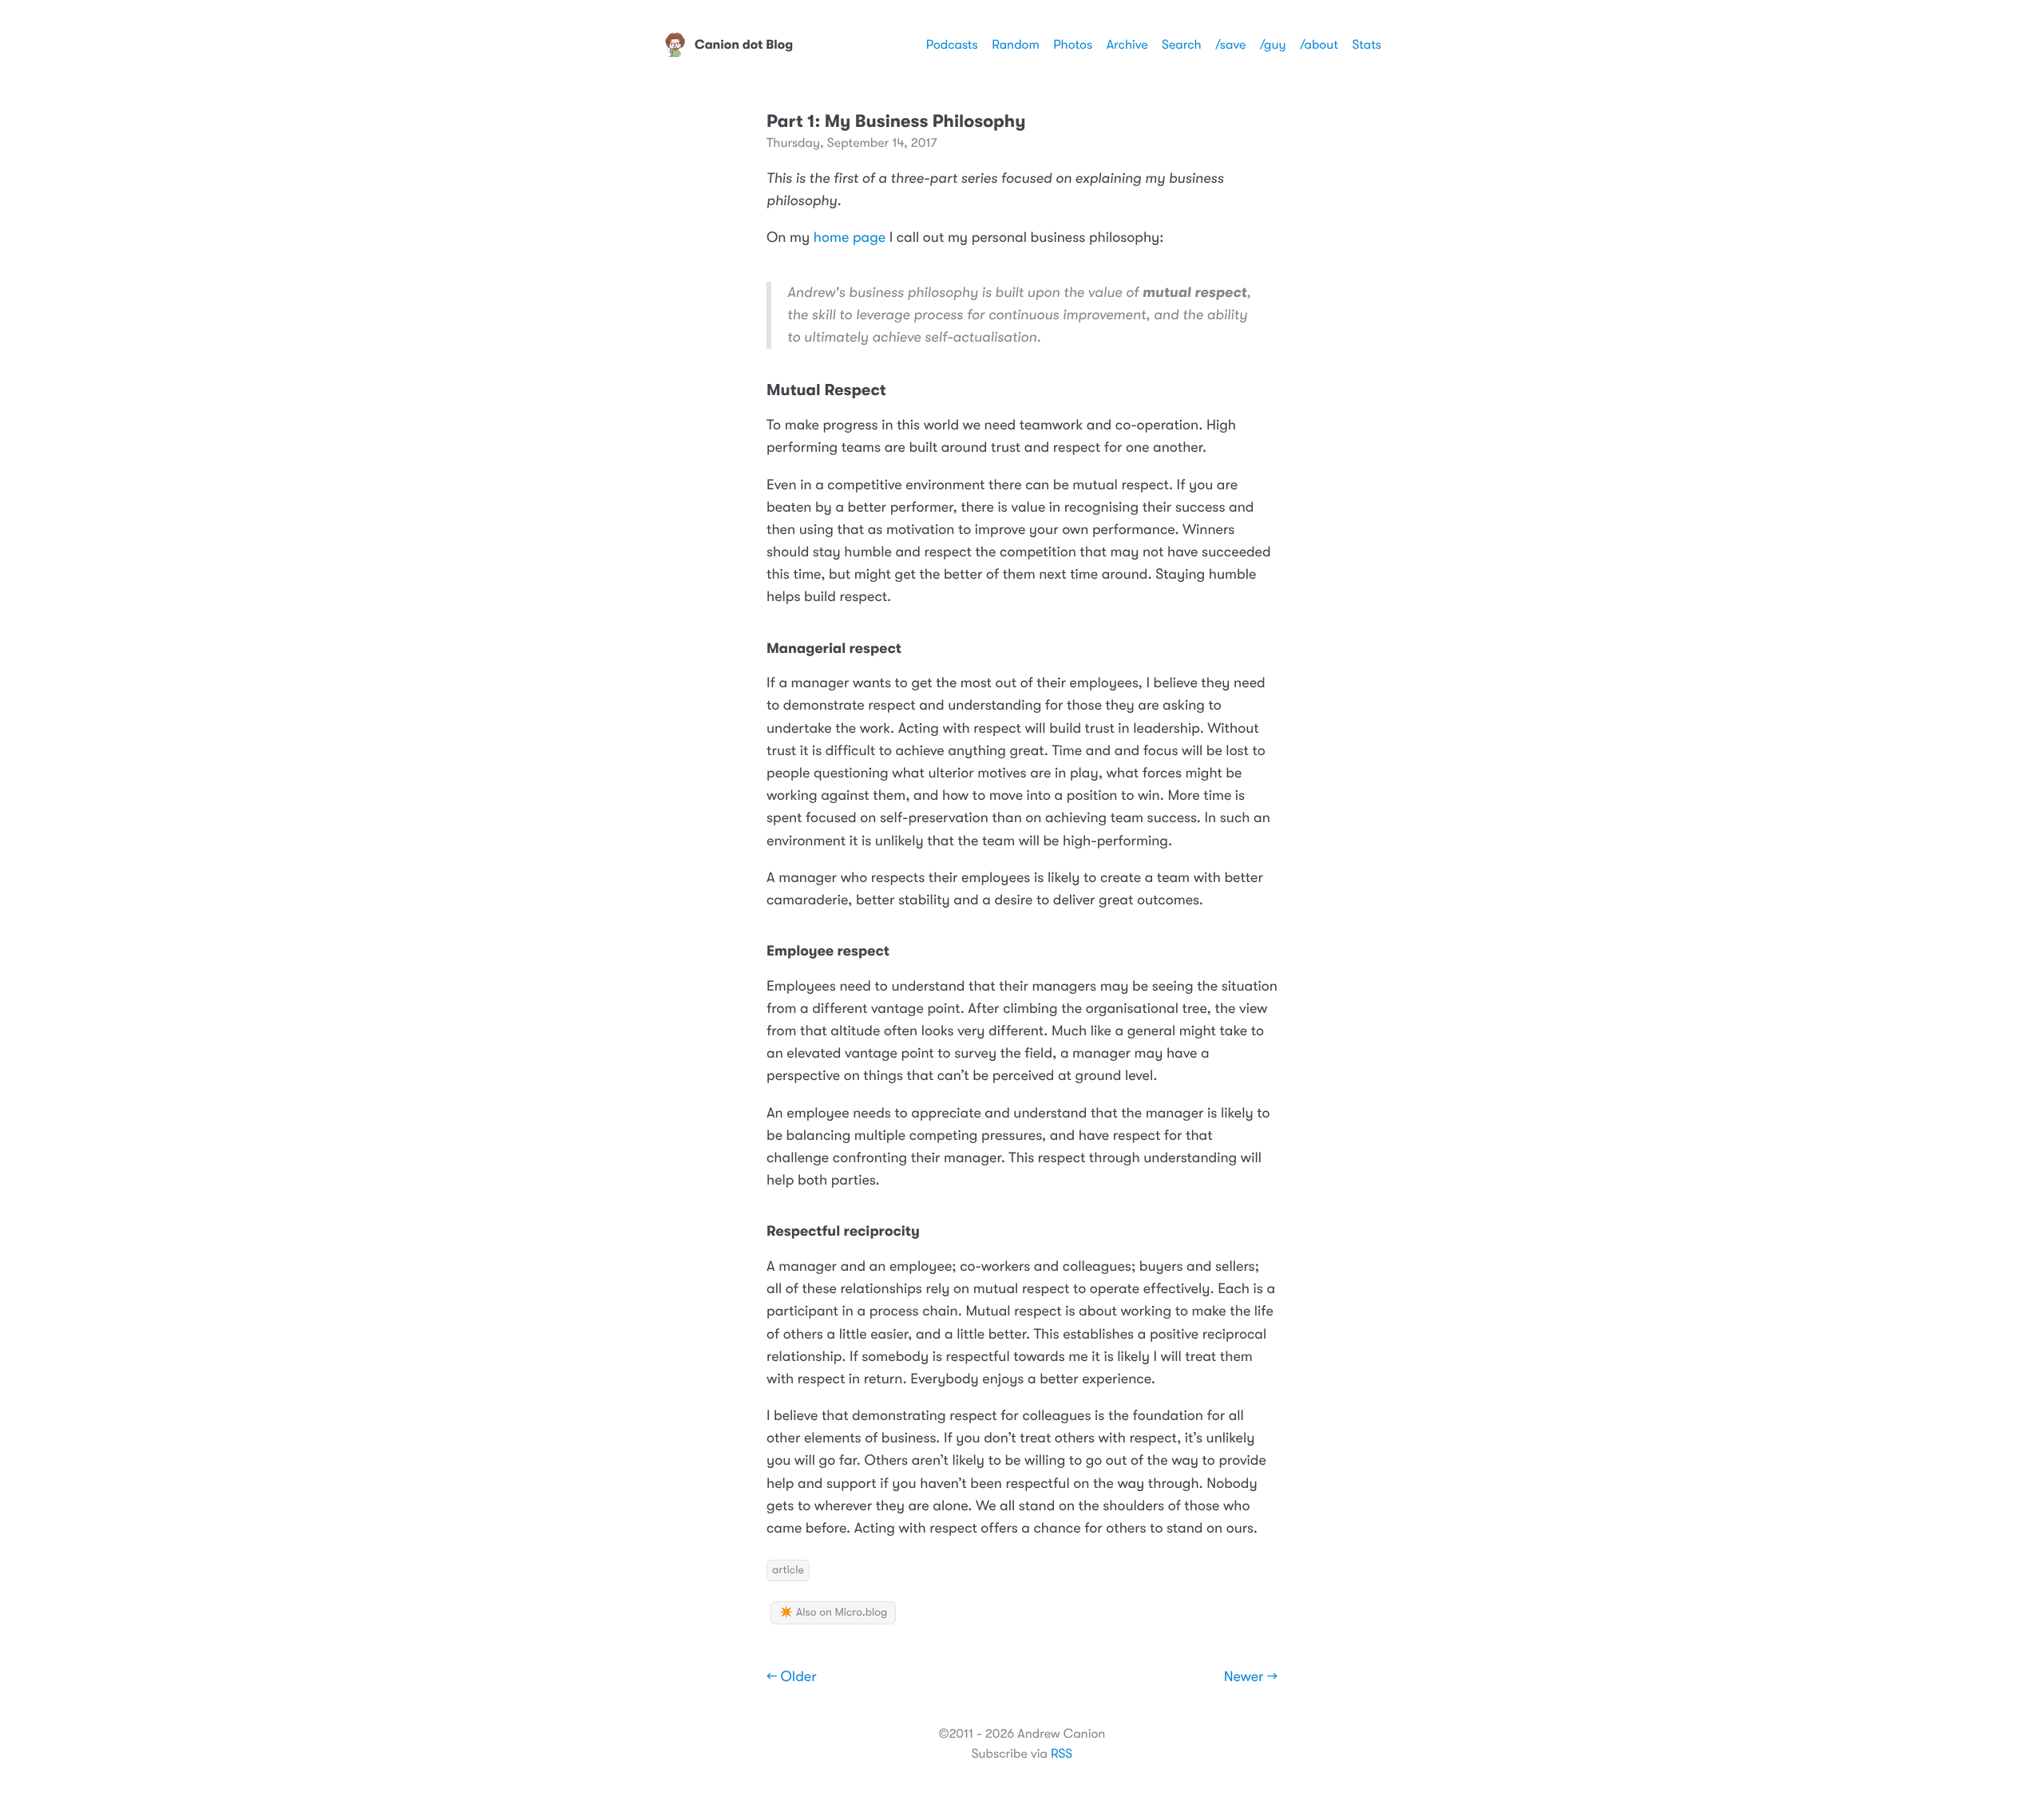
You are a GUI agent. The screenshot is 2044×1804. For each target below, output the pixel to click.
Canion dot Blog (744, 45)
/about (1319, 45)
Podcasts (952, 45)
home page (850, 238)
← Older (792, 1677)
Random (1016, 45)
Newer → (1251, 1677)
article (788, 1570)
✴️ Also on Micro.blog (833, 1612)
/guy (1273, 45)
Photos (1073, 45)
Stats (1367, 45)
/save (1230, 45)
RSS (1062, 1754)
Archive (1127, 45)
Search (1182, 45)
